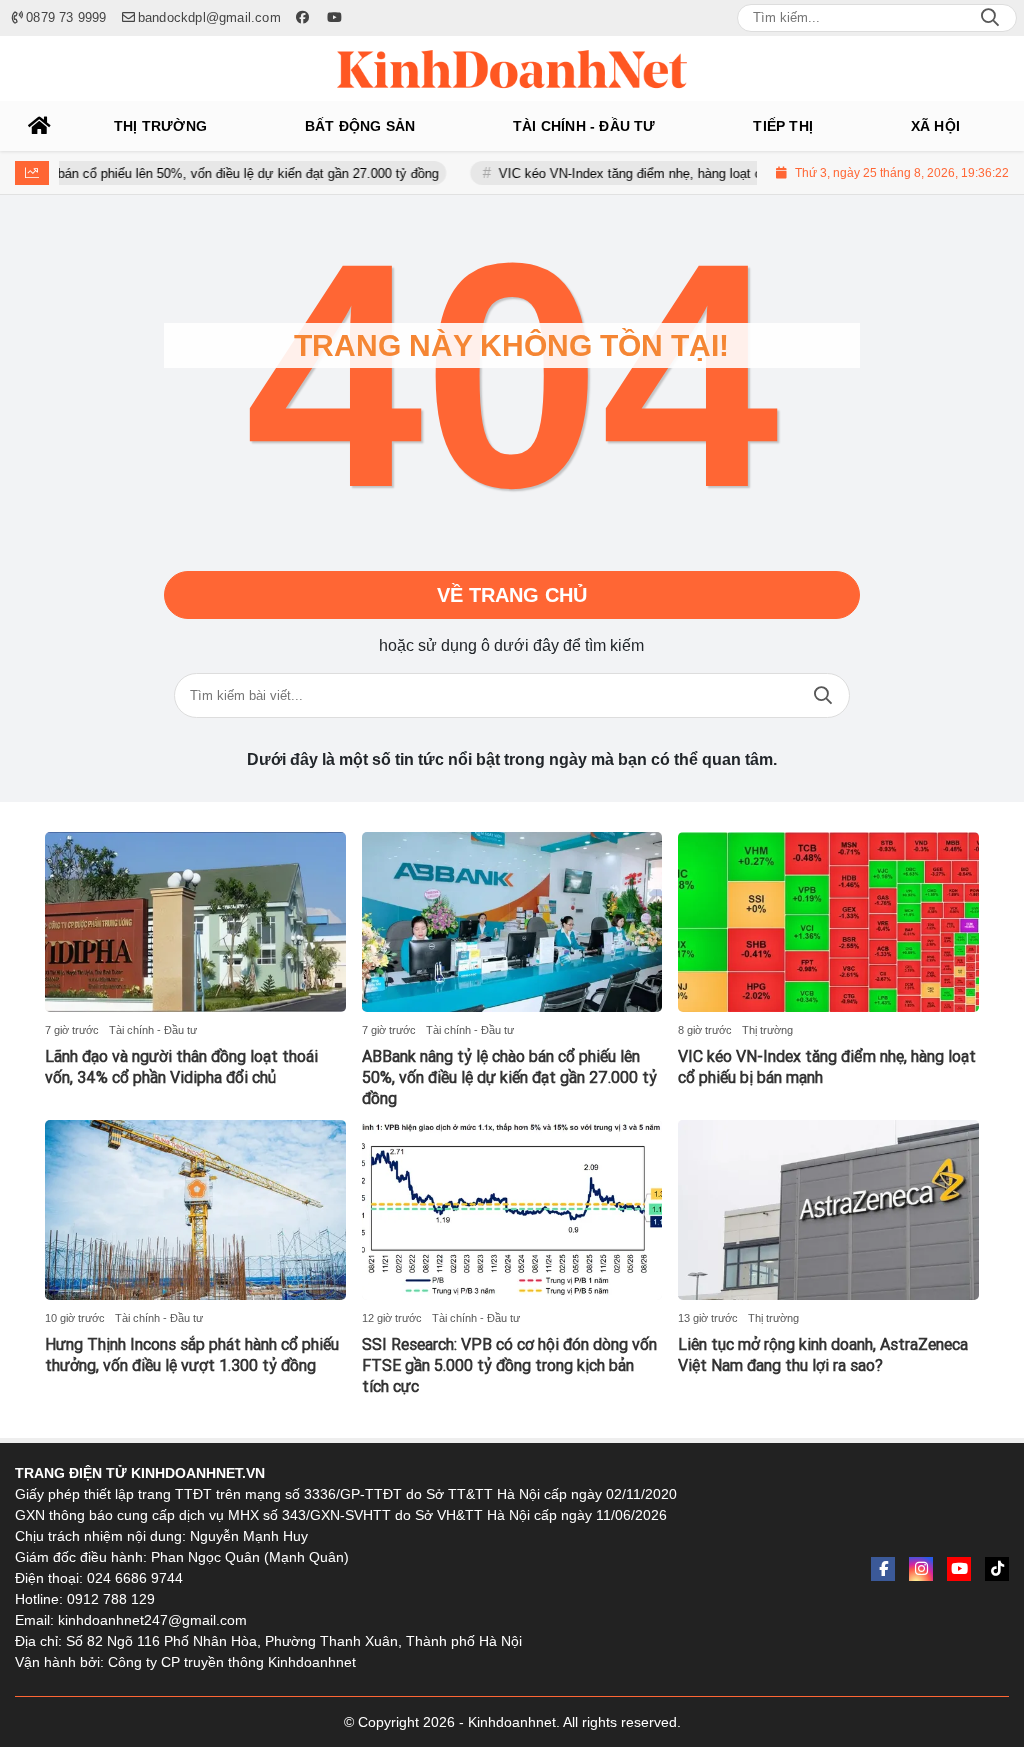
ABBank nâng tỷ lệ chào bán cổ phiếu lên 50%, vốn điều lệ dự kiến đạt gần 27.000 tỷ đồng (509, 1077)
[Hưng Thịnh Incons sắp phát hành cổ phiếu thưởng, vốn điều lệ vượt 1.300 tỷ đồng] (195, 1210)
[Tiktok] (997, 1569)
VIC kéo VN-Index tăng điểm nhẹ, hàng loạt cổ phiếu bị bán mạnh (653, 173)
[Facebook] (883, 1569)
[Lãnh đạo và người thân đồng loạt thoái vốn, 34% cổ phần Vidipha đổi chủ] (195, 922)
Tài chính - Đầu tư (153, 1030)
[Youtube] (959, 1569)
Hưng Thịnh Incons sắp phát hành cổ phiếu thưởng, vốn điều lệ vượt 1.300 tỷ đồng (192, 1355)
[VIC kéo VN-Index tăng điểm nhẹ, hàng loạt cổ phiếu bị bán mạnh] (828, 922)
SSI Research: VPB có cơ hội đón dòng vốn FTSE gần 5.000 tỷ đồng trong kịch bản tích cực (509, 1365)
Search (990, 18)
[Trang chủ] (40, 126)
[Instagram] (921, 1569)
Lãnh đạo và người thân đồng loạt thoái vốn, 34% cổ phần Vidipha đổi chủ (181, 1067)
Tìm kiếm (823, 695)
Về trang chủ (512, 595)
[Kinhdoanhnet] (512, 69)
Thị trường (767, 1030)
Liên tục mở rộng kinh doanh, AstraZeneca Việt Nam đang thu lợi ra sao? (823, 1355)
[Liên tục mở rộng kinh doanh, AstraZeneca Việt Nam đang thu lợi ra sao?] (828, 1210)
